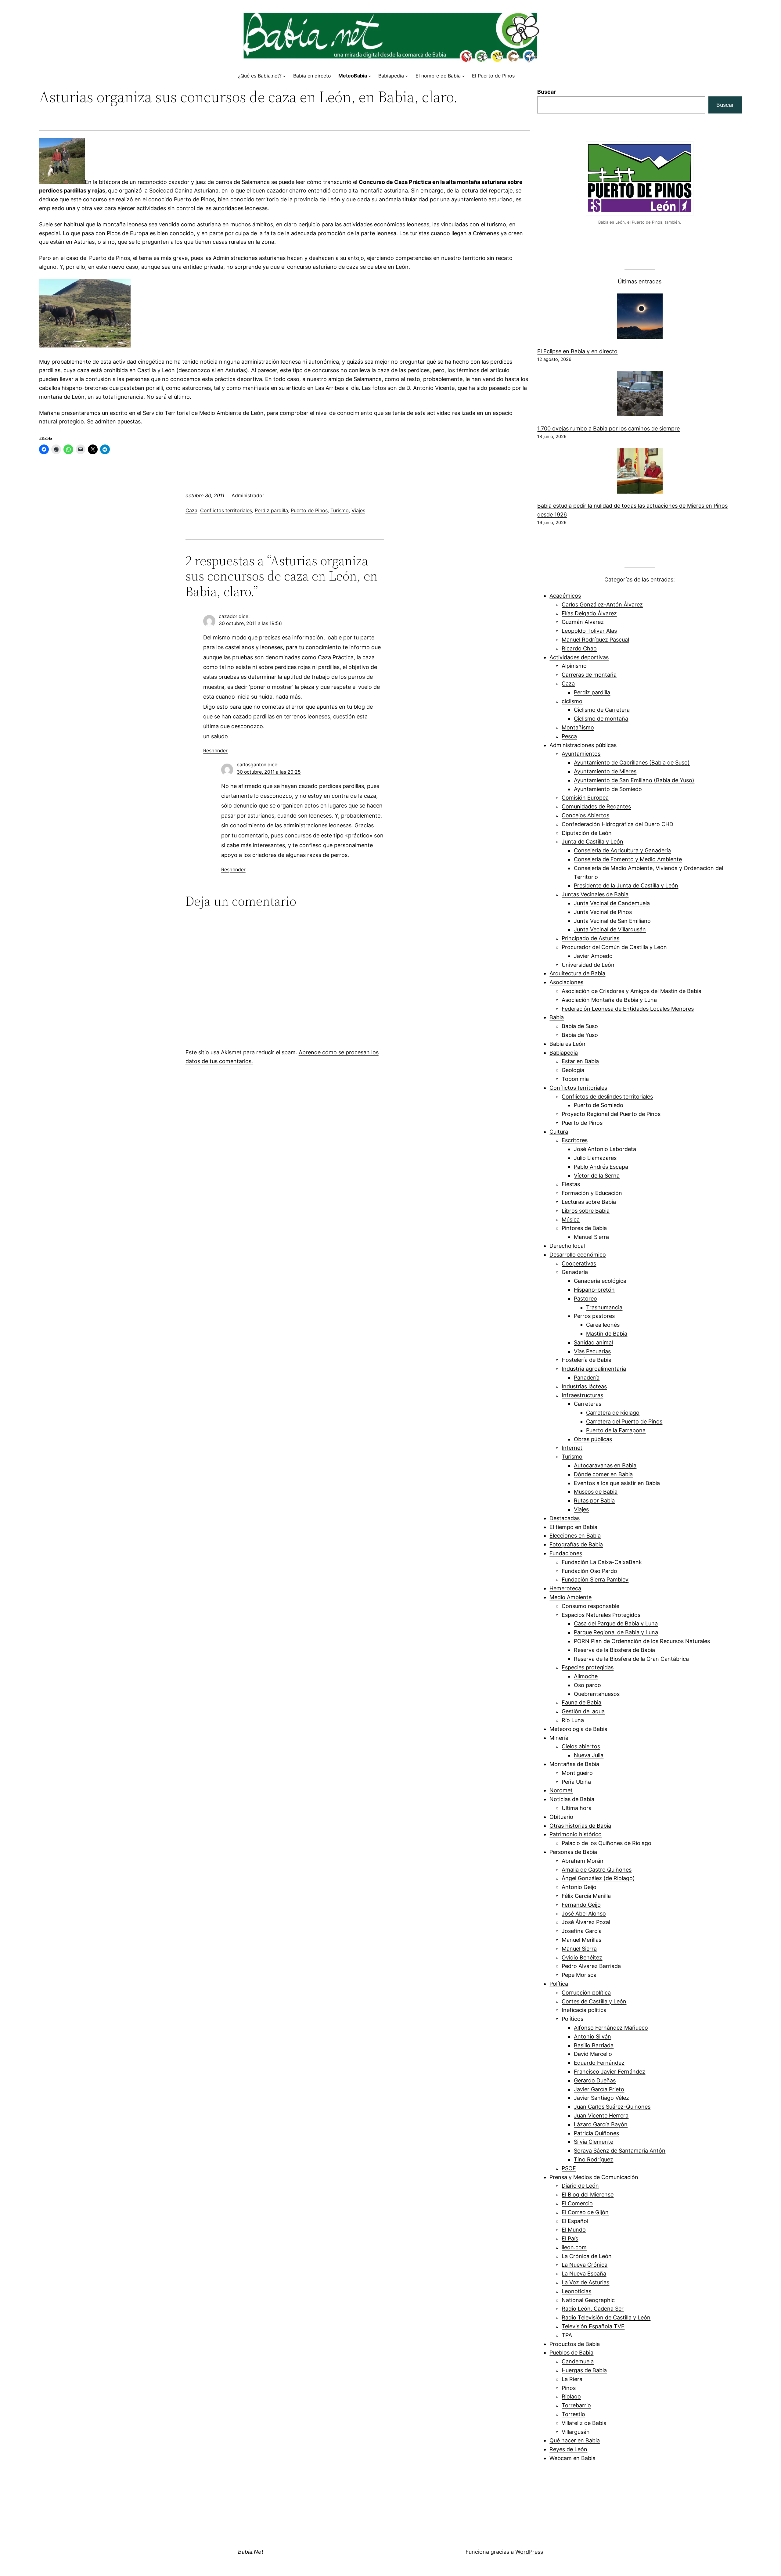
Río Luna (573, 1720)
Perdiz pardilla (271, 510)
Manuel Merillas (581, 1940)
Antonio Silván (592, 2036)
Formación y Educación (592, 1193)
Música (571, 1220)
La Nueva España (584, 2274)
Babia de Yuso (580, 1035)
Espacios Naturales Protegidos (601, 1615)
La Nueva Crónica (585, 2265)
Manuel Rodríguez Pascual (595, 640)
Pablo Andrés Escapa (601, 1167)
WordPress (529, 2552)
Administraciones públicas (583, 745)
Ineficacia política (584, 2010)
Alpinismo (574, 666)
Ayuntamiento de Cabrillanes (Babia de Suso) (632, 763)
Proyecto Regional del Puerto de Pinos (611, 1114)
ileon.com (574, 2247)
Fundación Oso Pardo (589, 1571)
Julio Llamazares (595, 1158)
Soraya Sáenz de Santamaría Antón (620, 2151)
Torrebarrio (576, 2405)
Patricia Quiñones (596, 2133)
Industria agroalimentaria (594, 1369)
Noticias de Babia (572, 1799)
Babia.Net (251, 2552)
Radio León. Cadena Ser (593, 2309)
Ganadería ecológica (600, 1281)
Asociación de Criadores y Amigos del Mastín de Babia (632, 991)
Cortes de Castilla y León (594, 2001)
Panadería (587, 1378)
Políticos (572, 2019)
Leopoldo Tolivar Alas (589, 631)
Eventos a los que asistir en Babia (617, 1483)
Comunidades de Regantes (596, 806)
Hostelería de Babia (587, 1360)
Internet (572, 1448)
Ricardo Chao (579, 648)
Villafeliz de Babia (584, 2423)
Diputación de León (587, 833)
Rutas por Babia (594, 1500)
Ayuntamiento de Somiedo (608, 789)
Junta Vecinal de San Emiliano (612, 921)
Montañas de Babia (574, 1764)
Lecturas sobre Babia (589, 1202)
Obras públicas (593, 1439)
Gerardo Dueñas (595, 2080)
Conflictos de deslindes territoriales (607, 1097)
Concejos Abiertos (585, 815)
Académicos (565, 596)
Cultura (559, 1132)
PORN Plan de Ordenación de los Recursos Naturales (642, 1641)
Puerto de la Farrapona (616, 1430)
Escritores (575, 1140)
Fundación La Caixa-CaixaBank (602, 1562)
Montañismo (578, 727)
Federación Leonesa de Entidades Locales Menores (628, 1009)
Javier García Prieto (599, 2089)
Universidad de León (588, 965)
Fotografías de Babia (576, 1544)
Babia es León (567, 1044)
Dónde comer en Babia (603, 1474)
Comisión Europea (585, 798)
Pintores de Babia (584, 1228)
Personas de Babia (573, 1852)
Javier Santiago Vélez (601, 2098)
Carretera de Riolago (613, 1413)
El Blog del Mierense (588, 2195)
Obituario (561, 1817)
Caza (191, 510)
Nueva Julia (589, 1755)
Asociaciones (566, 982)
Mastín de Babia (607, 1334)
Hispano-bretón (594, 1290)
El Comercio (577, 2203)
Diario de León (580, 2186)
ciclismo (572, 701)
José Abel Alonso (584, 1914)
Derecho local (567, 1246)
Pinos (569, 2388)
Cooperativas (579, 1263)
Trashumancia (604, 1307)
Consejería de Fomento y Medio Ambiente (628, 859)
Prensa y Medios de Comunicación (594, 2177)
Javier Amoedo (593, 956)
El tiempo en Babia (573, 1527)
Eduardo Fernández (599, 2063)
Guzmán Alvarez (583, 622)
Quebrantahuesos (597, 1694)
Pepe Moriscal (580, 1975)
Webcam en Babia (572, 2458)
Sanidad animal (593, 1342)
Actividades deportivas (579, 657)
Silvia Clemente (594, 2142)
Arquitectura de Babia (577, 973)
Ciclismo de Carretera (602, 710)
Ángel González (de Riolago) (598, 1878)
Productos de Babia (575, 2344)
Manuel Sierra (591, 1237)
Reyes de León (568, 2449)
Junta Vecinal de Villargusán (610, 929)
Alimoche (586, 1676)
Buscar (547, 92)
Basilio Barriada (594, 2045)
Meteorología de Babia (578, 1729)
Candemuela (578, 2361)
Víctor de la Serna (597, 1176)
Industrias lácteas (584, 1386)
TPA (567, 2335)
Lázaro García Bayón (601, 2124)
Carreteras (588, 1404)
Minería (559, 1738)
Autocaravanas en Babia (605, 1465)
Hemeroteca (565, 1588)
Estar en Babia (580, 1061)
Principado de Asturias (590, 938)
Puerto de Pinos (309, 510)
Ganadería (575, 1272)
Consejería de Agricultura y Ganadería (622, 850)
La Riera (572, 2379)
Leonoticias (576, 2291)
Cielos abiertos (581, 1746)
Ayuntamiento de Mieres (605, 771)
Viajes (358, 510)
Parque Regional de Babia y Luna (616, 1632)
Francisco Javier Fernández (610, 2072)
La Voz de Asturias (585, 2282)
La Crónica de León (587, 2256)
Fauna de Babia (581, 1702)
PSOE (569, 2168)
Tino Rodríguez (594, 2159)
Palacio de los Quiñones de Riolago (606, 1843)
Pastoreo (585, 1299)
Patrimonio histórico (576, 1834)
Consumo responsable (590, 1606)
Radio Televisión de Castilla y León (606, 2317)
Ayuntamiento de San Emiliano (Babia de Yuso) (634, 780)
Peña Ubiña (576, 1782)
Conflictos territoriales (226, 510)
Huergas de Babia (584, 2370)
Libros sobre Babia (586, 1211)
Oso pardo (587, 1685)
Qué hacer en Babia (575, 2440)
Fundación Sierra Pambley (595, 1579)
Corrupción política (586, 1993)
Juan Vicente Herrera (601, 2115)
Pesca (569, 736)
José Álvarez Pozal (586, 1922)
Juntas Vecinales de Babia (595, 894)
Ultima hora (577, 1808)
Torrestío (573, 2414)
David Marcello (593, 2054)
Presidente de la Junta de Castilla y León (626, 885)
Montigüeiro (577, 1773)
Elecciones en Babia (575, 1536)
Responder (215, 751)
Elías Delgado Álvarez (589, 613)
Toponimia (575, 1079)
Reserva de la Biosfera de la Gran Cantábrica (631, 1659)
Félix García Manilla (586, 1896)
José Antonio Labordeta (605, 1149)
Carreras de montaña (589, 675)
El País (570, 2238)
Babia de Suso (580, 1026)
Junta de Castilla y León (592, 842)
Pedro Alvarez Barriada (591, 1966)
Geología (573, 1070)
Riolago (571, 2396)
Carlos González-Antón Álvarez (602, 604)
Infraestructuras (582, 1395)
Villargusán (576, 2432)
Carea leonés (603, 1325)
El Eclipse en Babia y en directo (577, 351)
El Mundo (574, 2230)
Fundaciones (566, 1553)
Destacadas (565, 1518)
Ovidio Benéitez (582, 1957)
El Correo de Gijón (585, 2212)
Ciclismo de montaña (601, 719)
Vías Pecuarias (592, 1351)
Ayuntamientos (581, 754)
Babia (557, 1017)
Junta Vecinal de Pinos (603, 912)
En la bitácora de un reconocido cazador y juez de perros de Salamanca (177, 182)
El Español (575, 2221)
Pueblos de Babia (571, 2353)
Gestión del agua (583, 1711)
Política (559, 1984)
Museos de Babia (596, 1492)
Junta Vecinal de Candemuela (612, 903)
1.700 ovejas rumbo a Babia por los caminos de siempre (608, 428)
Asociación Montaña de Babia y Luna (609, 1000)
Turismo (340, 510)
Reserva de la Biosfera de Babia (614, 1650)
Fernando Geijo (581, 1905)
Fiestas (571, 1184)
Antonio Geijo (579, 1887)
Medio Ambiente (570, 1597)
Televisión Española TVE (593, 2326)
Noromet (561, 1790)
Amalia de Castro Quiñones (597, 1870)
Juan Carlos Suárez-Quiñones (612, 2107)
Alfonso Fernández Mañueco (611, 2028)
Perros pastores (594, 1316)
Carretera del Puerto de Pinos (624, 1421)
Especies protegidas (588, 1667)
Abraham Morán (583, 1861)
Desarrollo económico (578, 1255)
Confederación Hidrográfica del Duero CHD (617, 824)
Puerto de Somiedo (599, 1105)
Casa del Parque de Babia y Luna (616, 1623)
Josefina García (582, 1931)
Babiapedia (564, 1053)
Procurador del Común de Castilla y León (614, 947)
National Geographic (588, 2300)
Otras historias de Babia (580, 1826)
